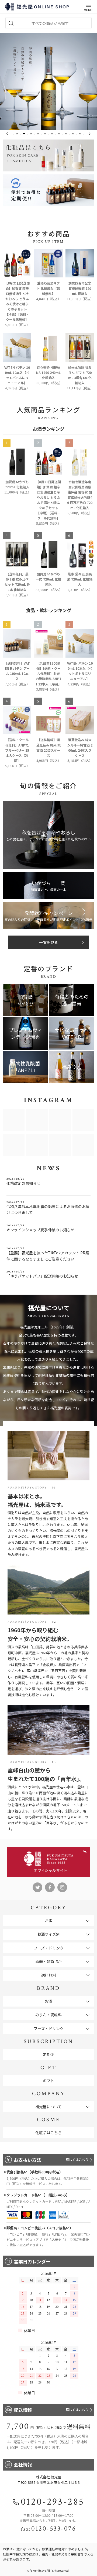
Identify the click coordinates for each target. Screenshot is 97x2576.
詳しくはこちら (77, 2159)
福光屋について (48, 2107)
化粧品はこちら (48, 2133)
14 (59, 134)
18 (73, 134)
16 (66, 134)
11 (48, 134)
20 (80, 134)
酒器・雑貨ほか (48, 1961)
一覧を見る (48, 942)
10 (45, 134)
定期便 (48, 2054)
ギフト (48, 2081)
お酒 (48, 1921)
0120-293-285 (53, 2502)
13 (56, 134)
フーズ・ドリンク (49, 1948)
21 (84, 134)
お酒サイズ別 (48, 1934)
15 (63, 134)
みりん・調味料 (48, 2015)
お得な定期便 (48, 190)
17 (70, 134)
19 (77, 134)
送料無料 (48, 1975)
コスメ (48, 155)
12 (52, 134)
